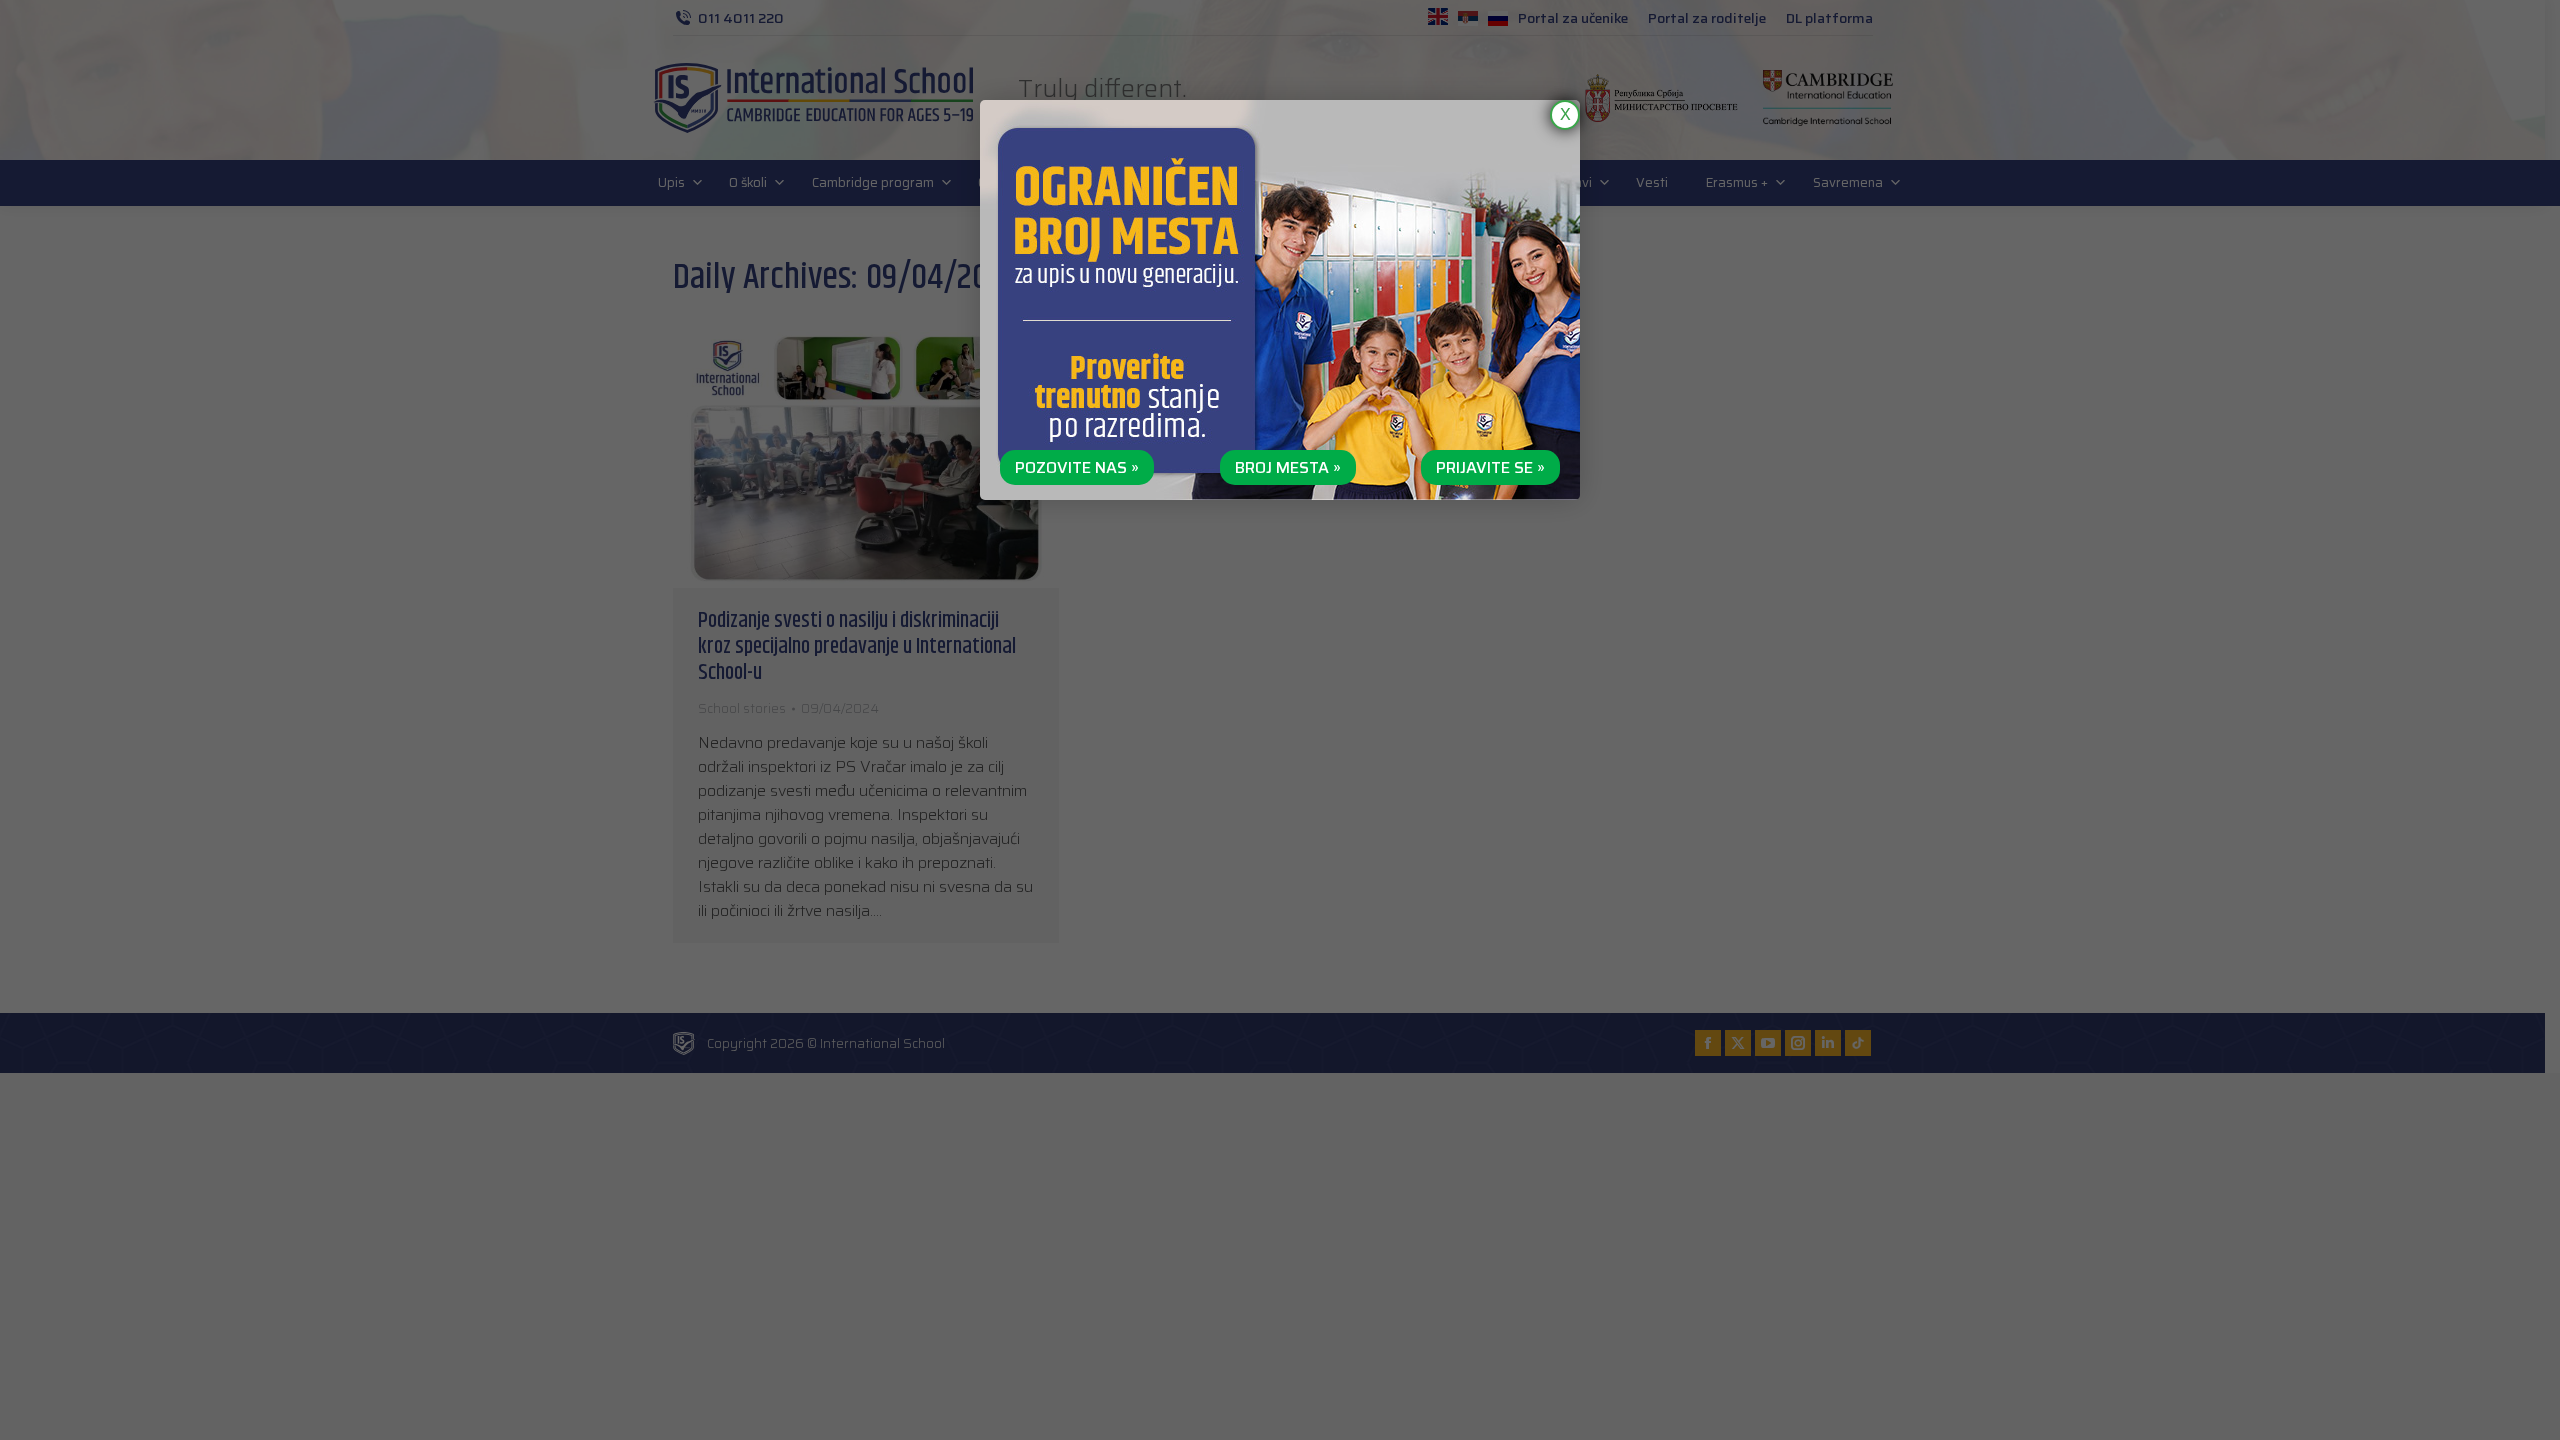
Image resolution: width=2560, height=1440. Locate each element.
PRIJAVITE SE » (1490, 467)
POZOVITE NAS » (1077, 467)
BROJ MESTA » (1288, 467)
